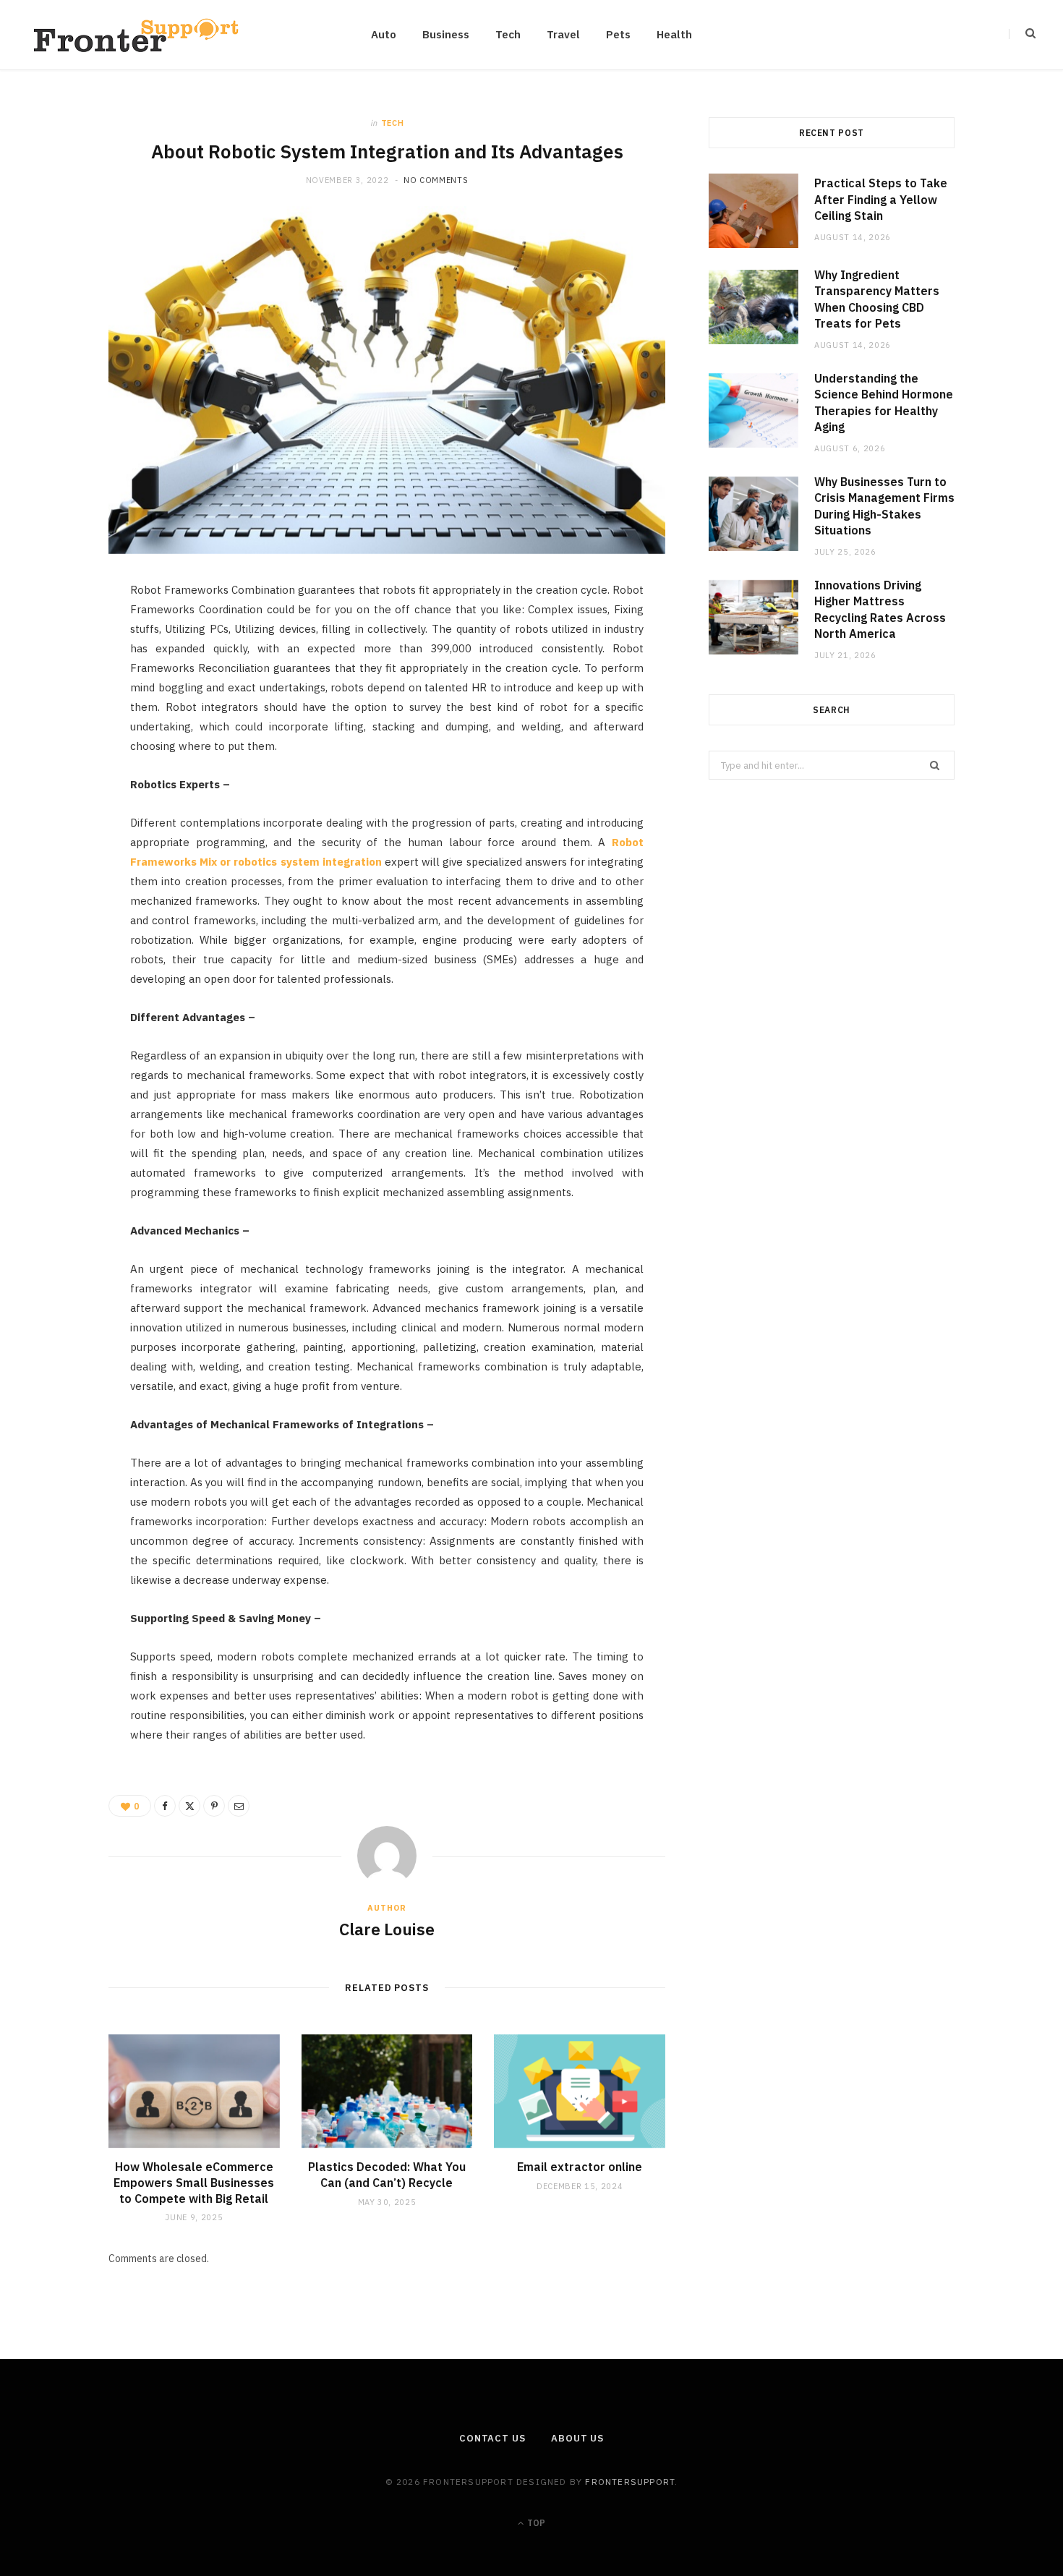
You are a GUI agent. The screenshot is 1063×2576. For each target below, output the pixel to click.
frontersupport (630, 2482)
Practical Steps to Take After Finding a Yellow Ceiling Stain (881, 199)
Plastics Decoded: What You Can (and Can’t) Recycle (387, 2175)
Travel (563, 34)
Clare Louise (387, 1929)
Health (674, 34)
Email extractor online (580, 2167)
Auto (384, 34)
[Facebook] (59, 638)
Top (535, 2523)
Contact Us (492, 2438)
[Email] (59, 749)
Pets (618, 34)
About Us (577, 2438)
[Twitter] (59, 675)
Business (446, 34)
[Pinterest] (59, 712)
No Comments (436, 180)
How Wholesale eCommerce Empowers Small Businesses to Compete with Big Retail (194, 2182)
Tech (508, 34)
